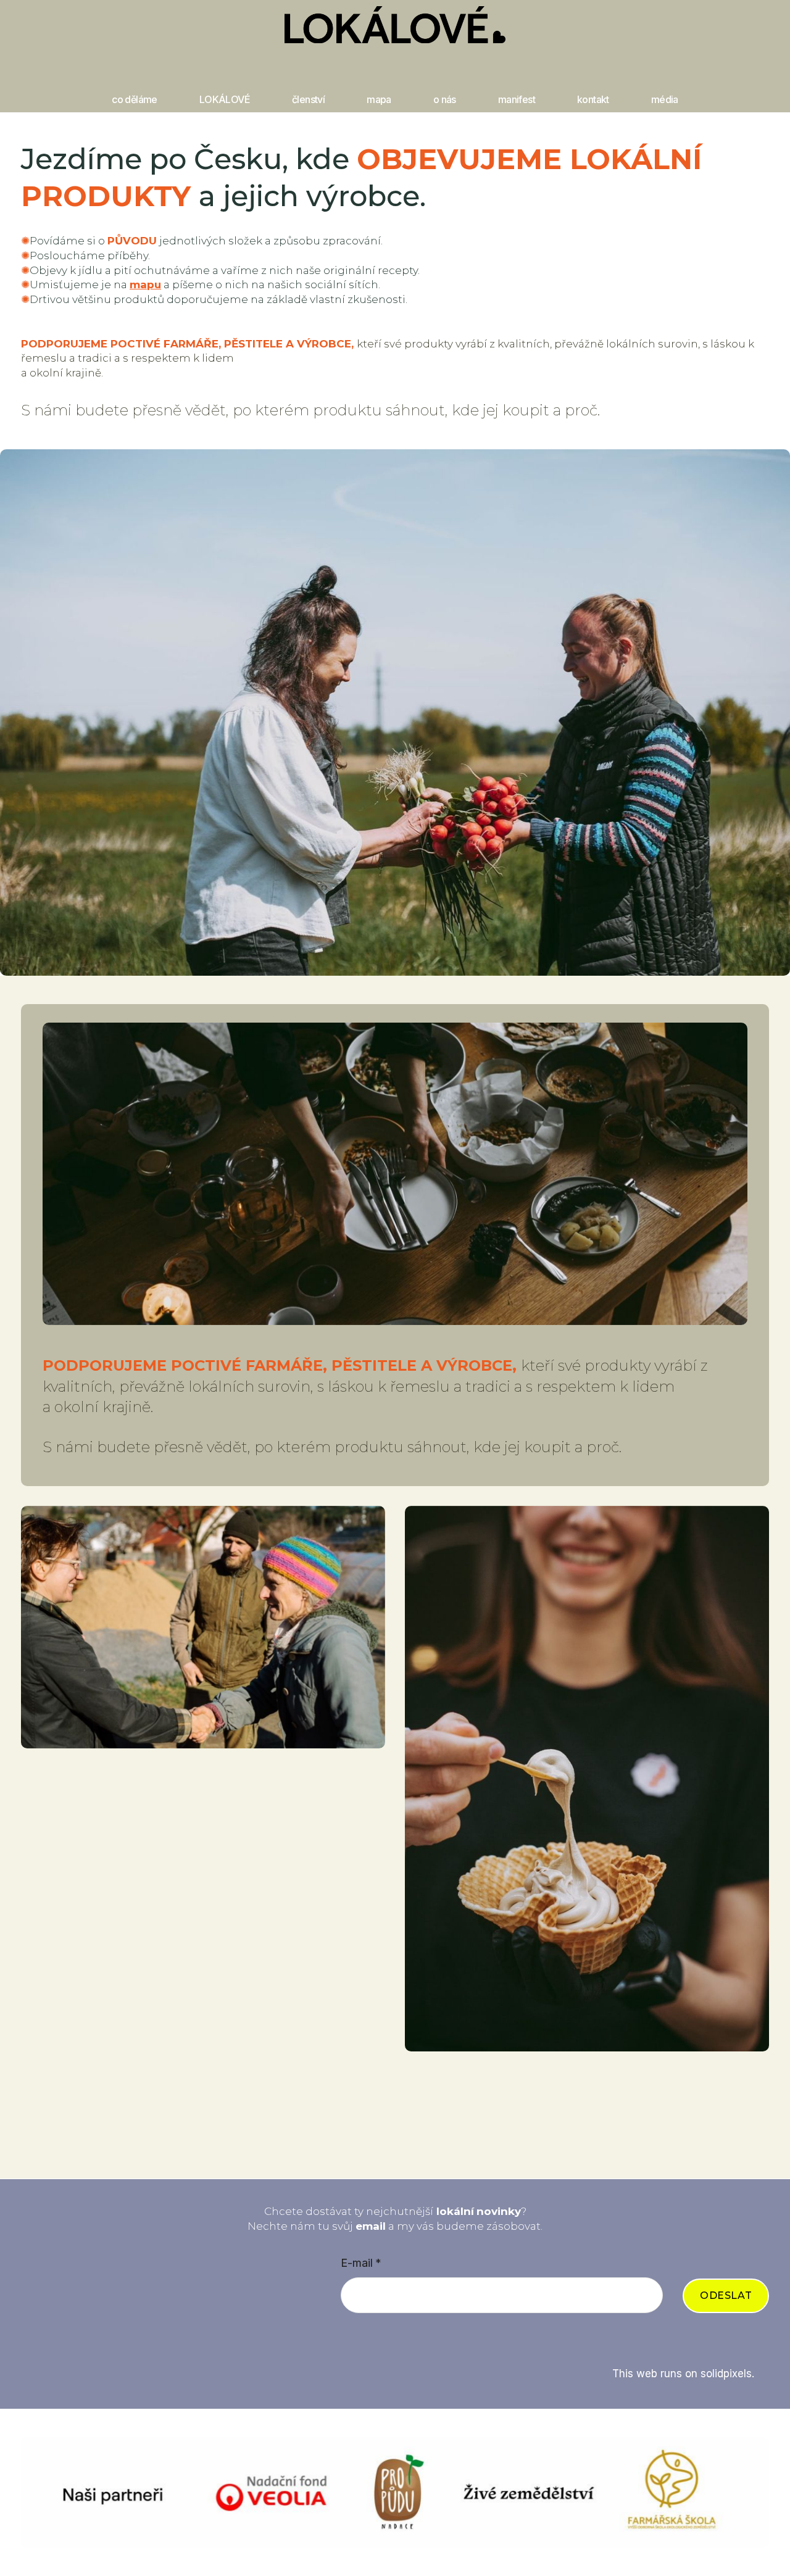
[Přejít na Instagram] (347, 2339)
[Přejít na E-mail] (411, 2339)
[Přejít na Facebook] (379, 2339)
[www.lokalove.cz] (395, 25)
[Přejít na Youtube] (443, 2339)
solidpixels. (727, 2374)
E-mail (361, 2263)
